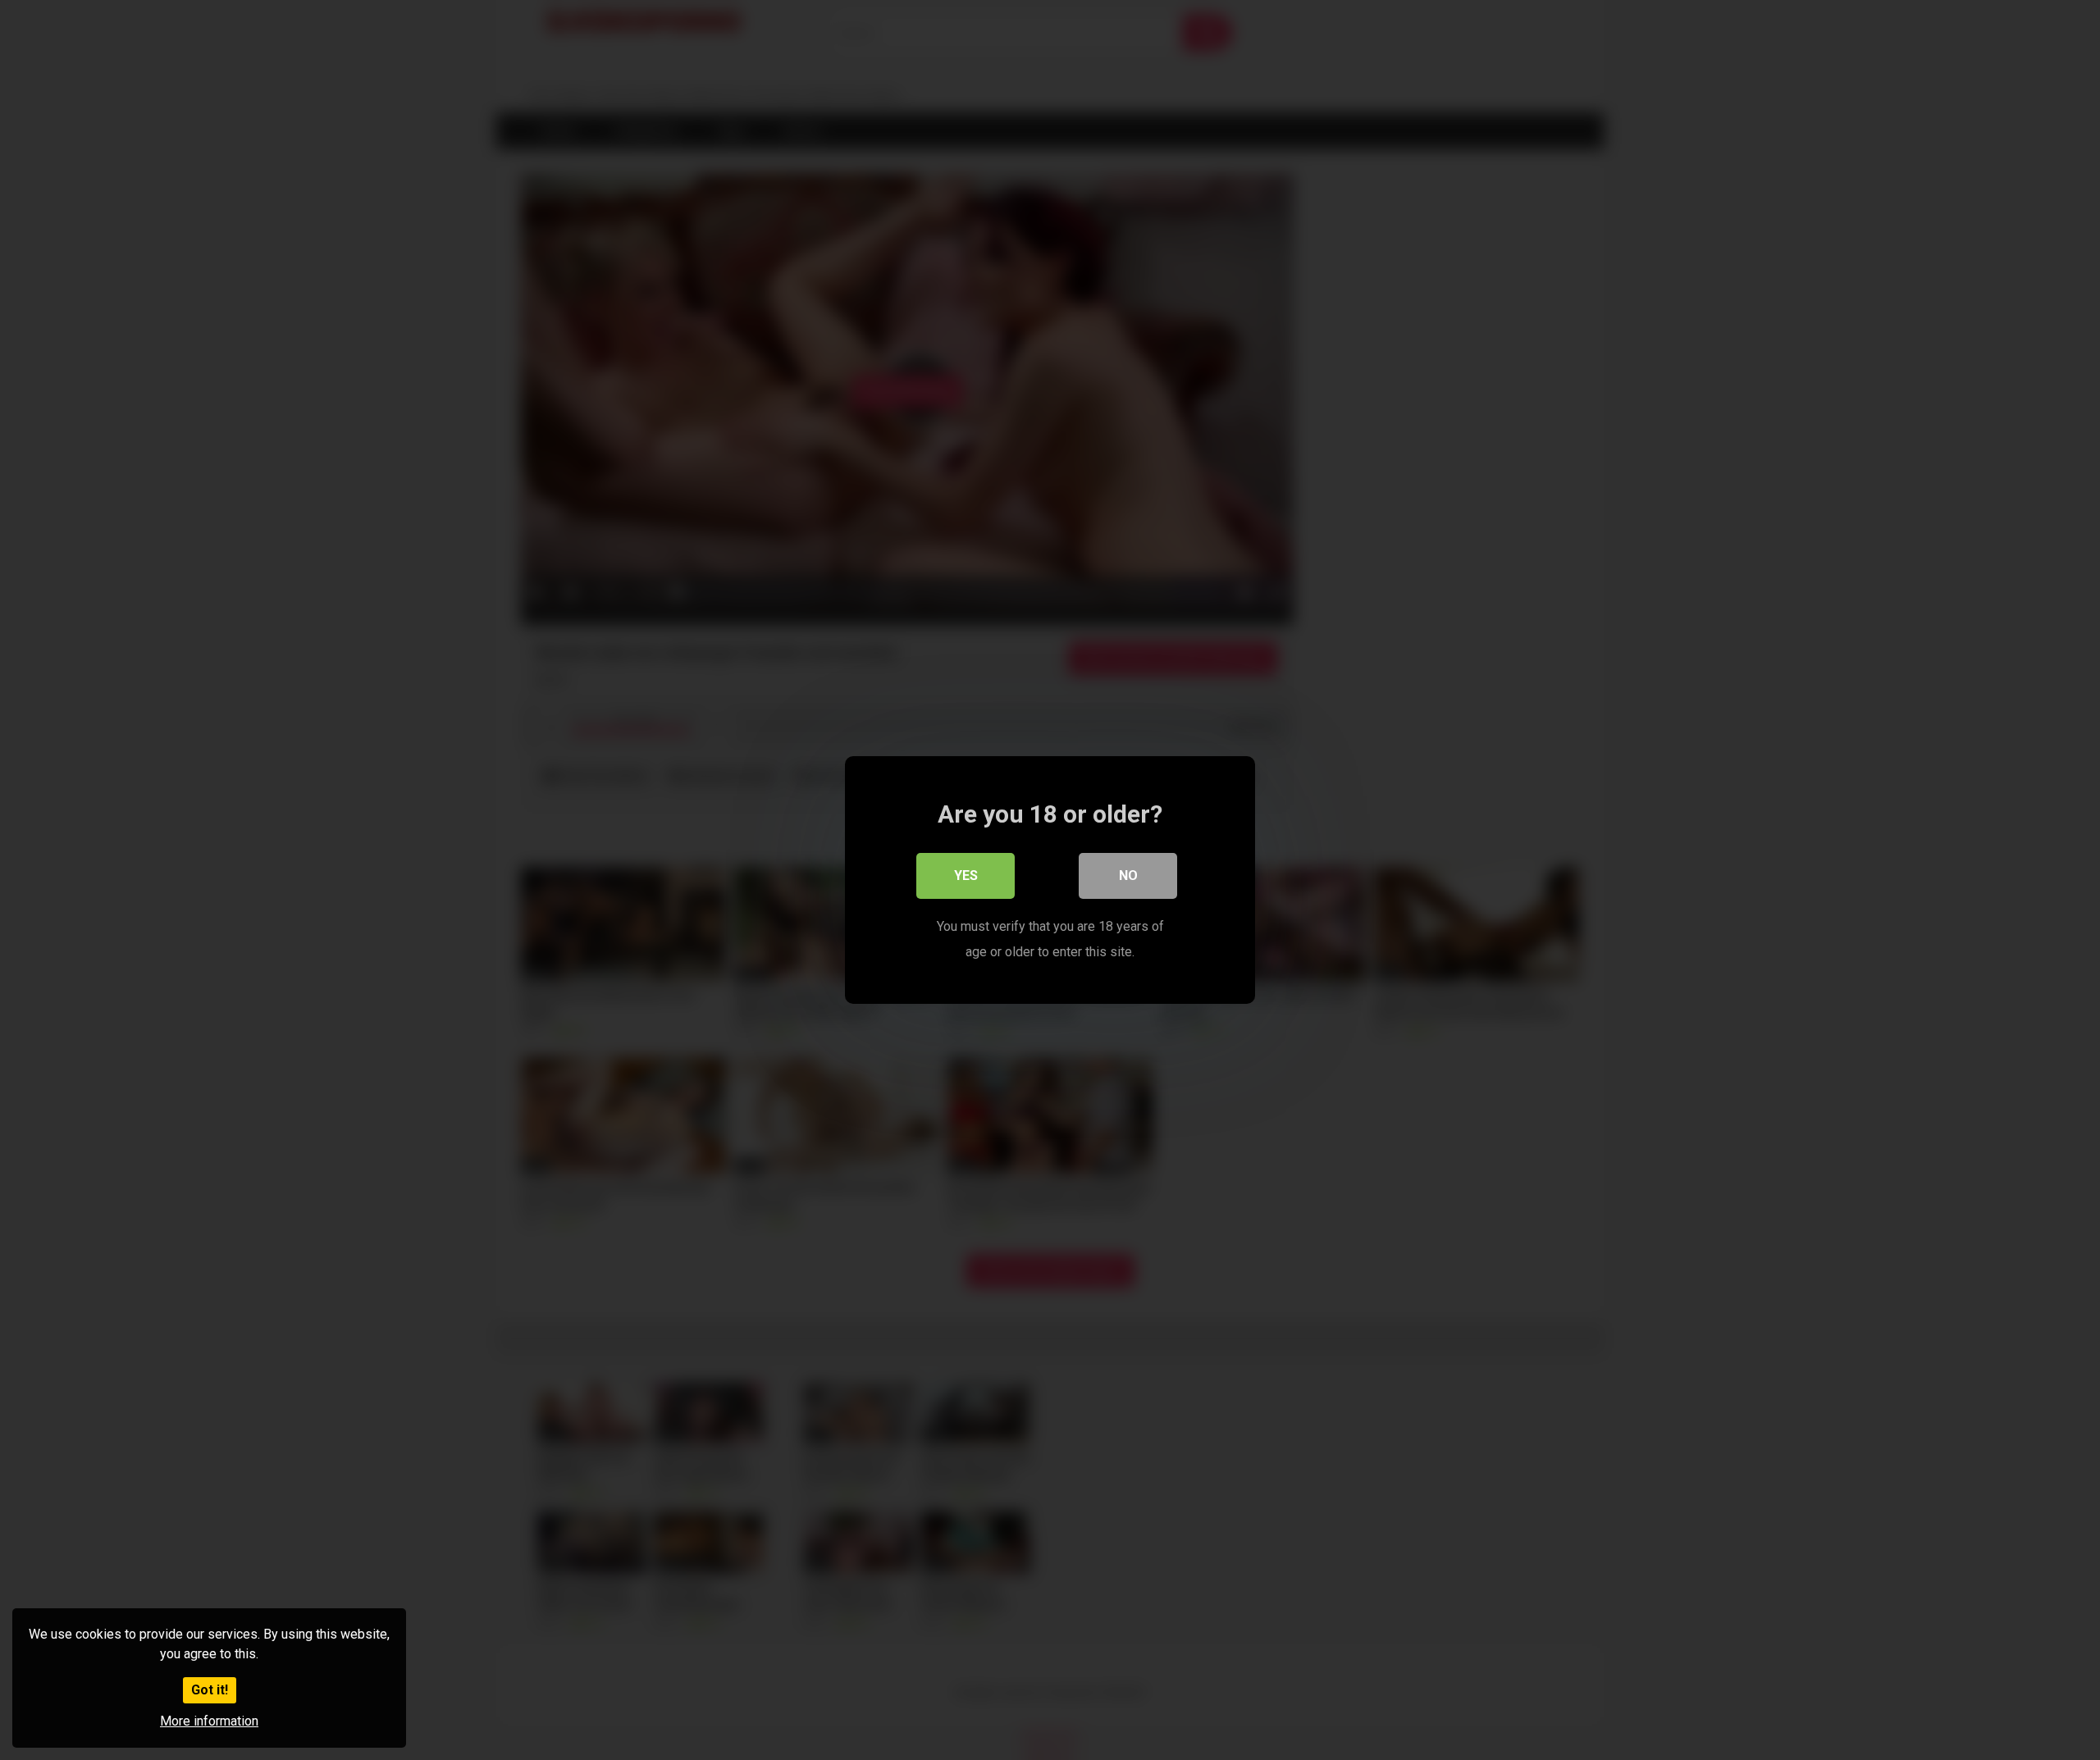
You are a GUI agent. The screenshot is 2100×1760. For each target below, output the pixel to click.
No (1128, 875)
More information (209, 1721)
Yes (966, 875)
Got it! (210, 1690)
